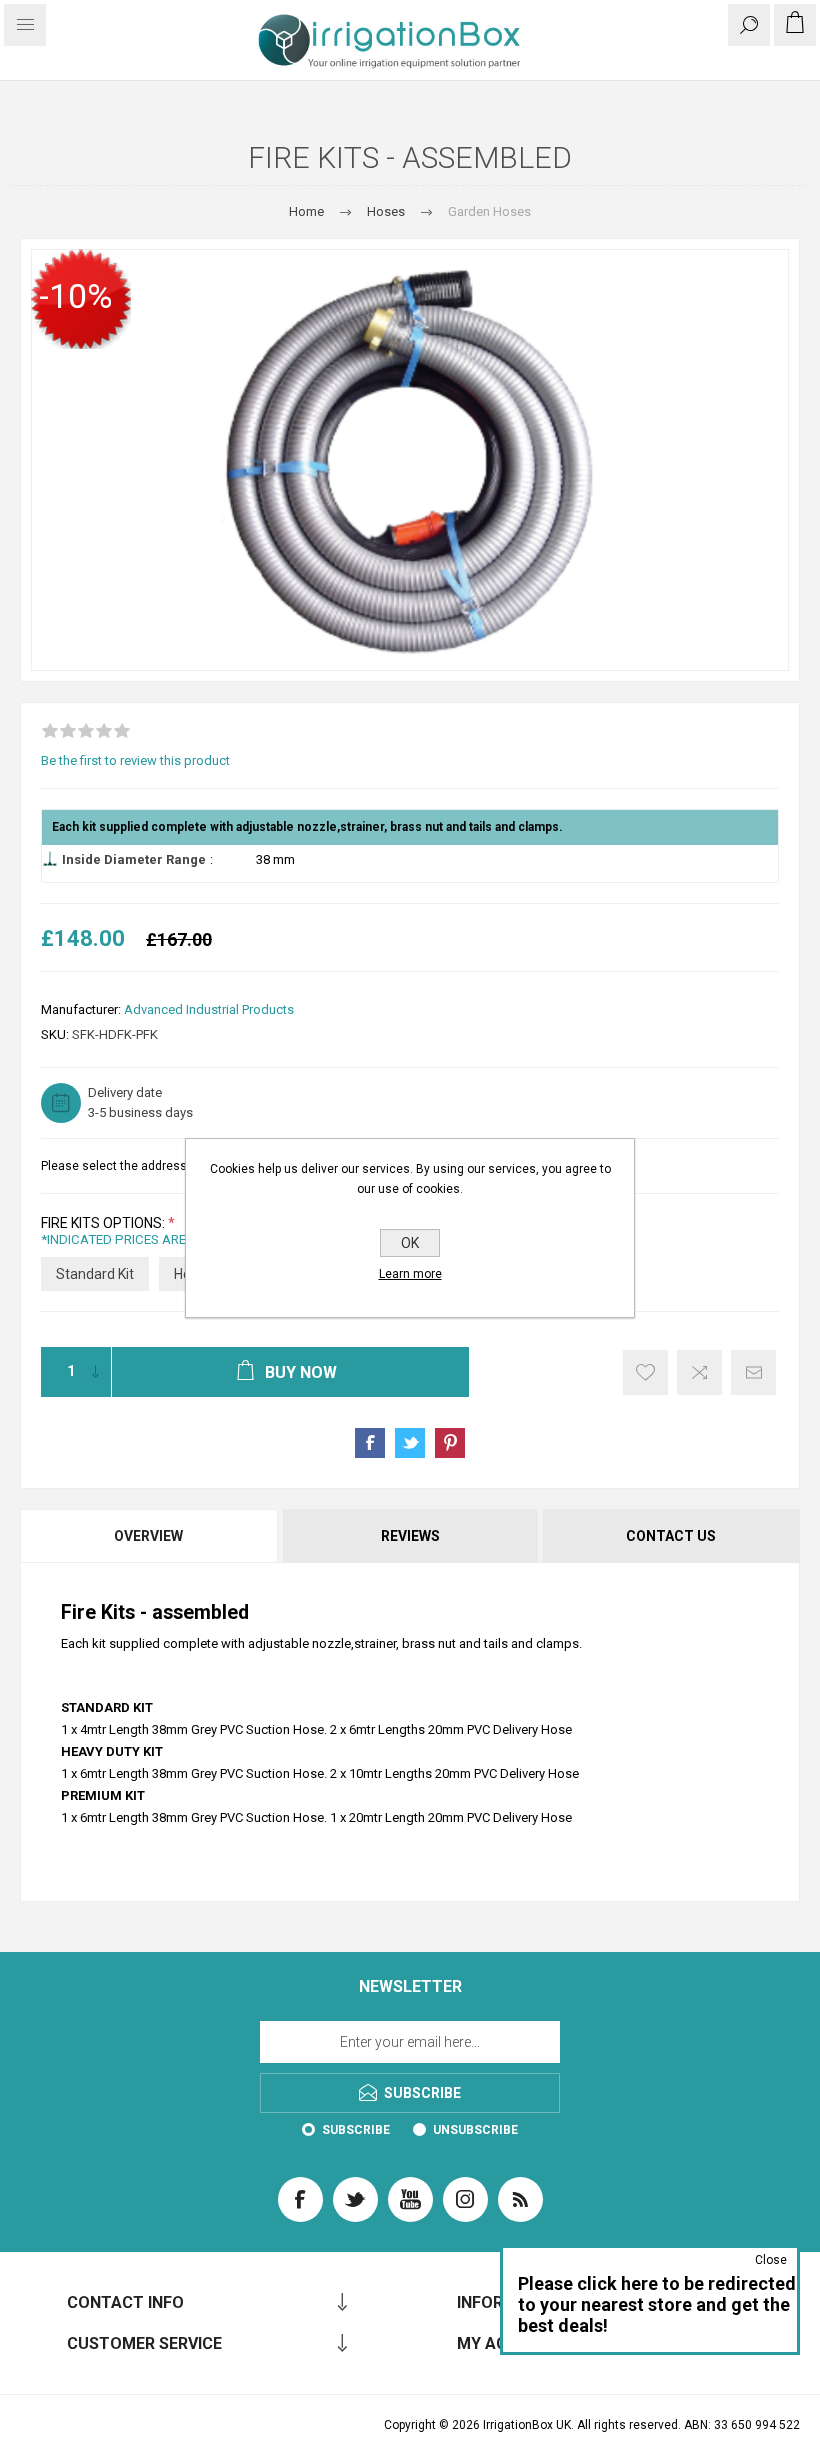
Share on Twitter (410, 1443)
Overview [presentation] (148, 1536)
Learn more (410, 1274)
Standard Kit (95, 1274)
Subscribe (356, 2130)
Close (771, 2260)
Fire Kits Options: (104, 1223)
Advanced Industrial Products (209, 1009)
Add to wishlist (645, 1372)
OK (410, 1243)
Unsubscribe (475, 2130)
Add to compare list (699, 1372)
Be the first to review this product (135, 760)
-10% (75, 296)
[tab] (150, 1536)
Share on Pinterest (450, 1443)
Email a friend (753, 1372)
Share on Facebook (370, 1443)
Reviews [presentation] (410, 1536)
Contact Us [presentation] (671, 1536)
